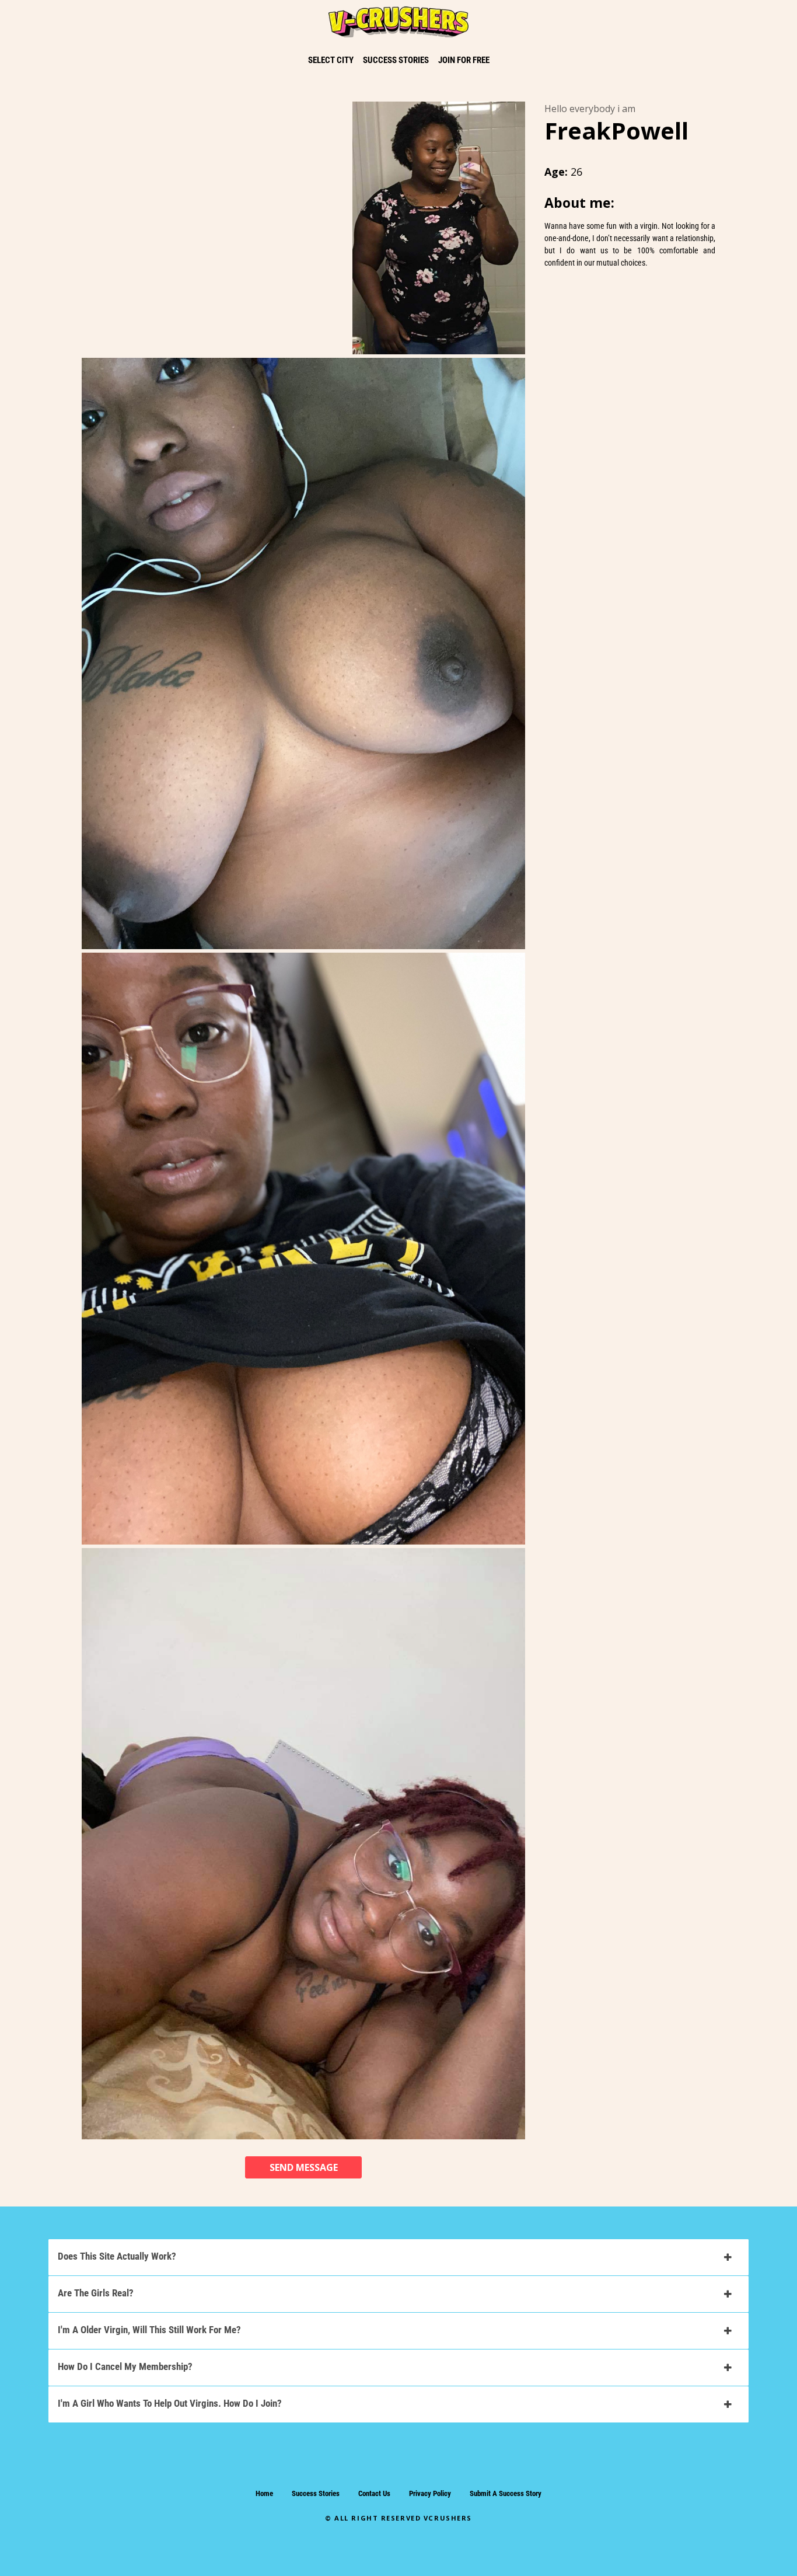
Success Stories (316, 2493)
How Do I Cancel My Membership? (125, 2366)
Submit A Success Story (506, 2493)
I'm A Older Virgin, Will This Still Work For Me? (149, 2330)
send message (304, 2167)
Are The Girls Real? (96, 2293)
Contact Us (374, 2493)
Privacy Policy (430, 2493)
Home (264, 2493)
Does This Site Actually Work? (117, 2256)
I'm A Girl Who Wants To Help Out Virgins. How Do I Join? (170, 2403)
